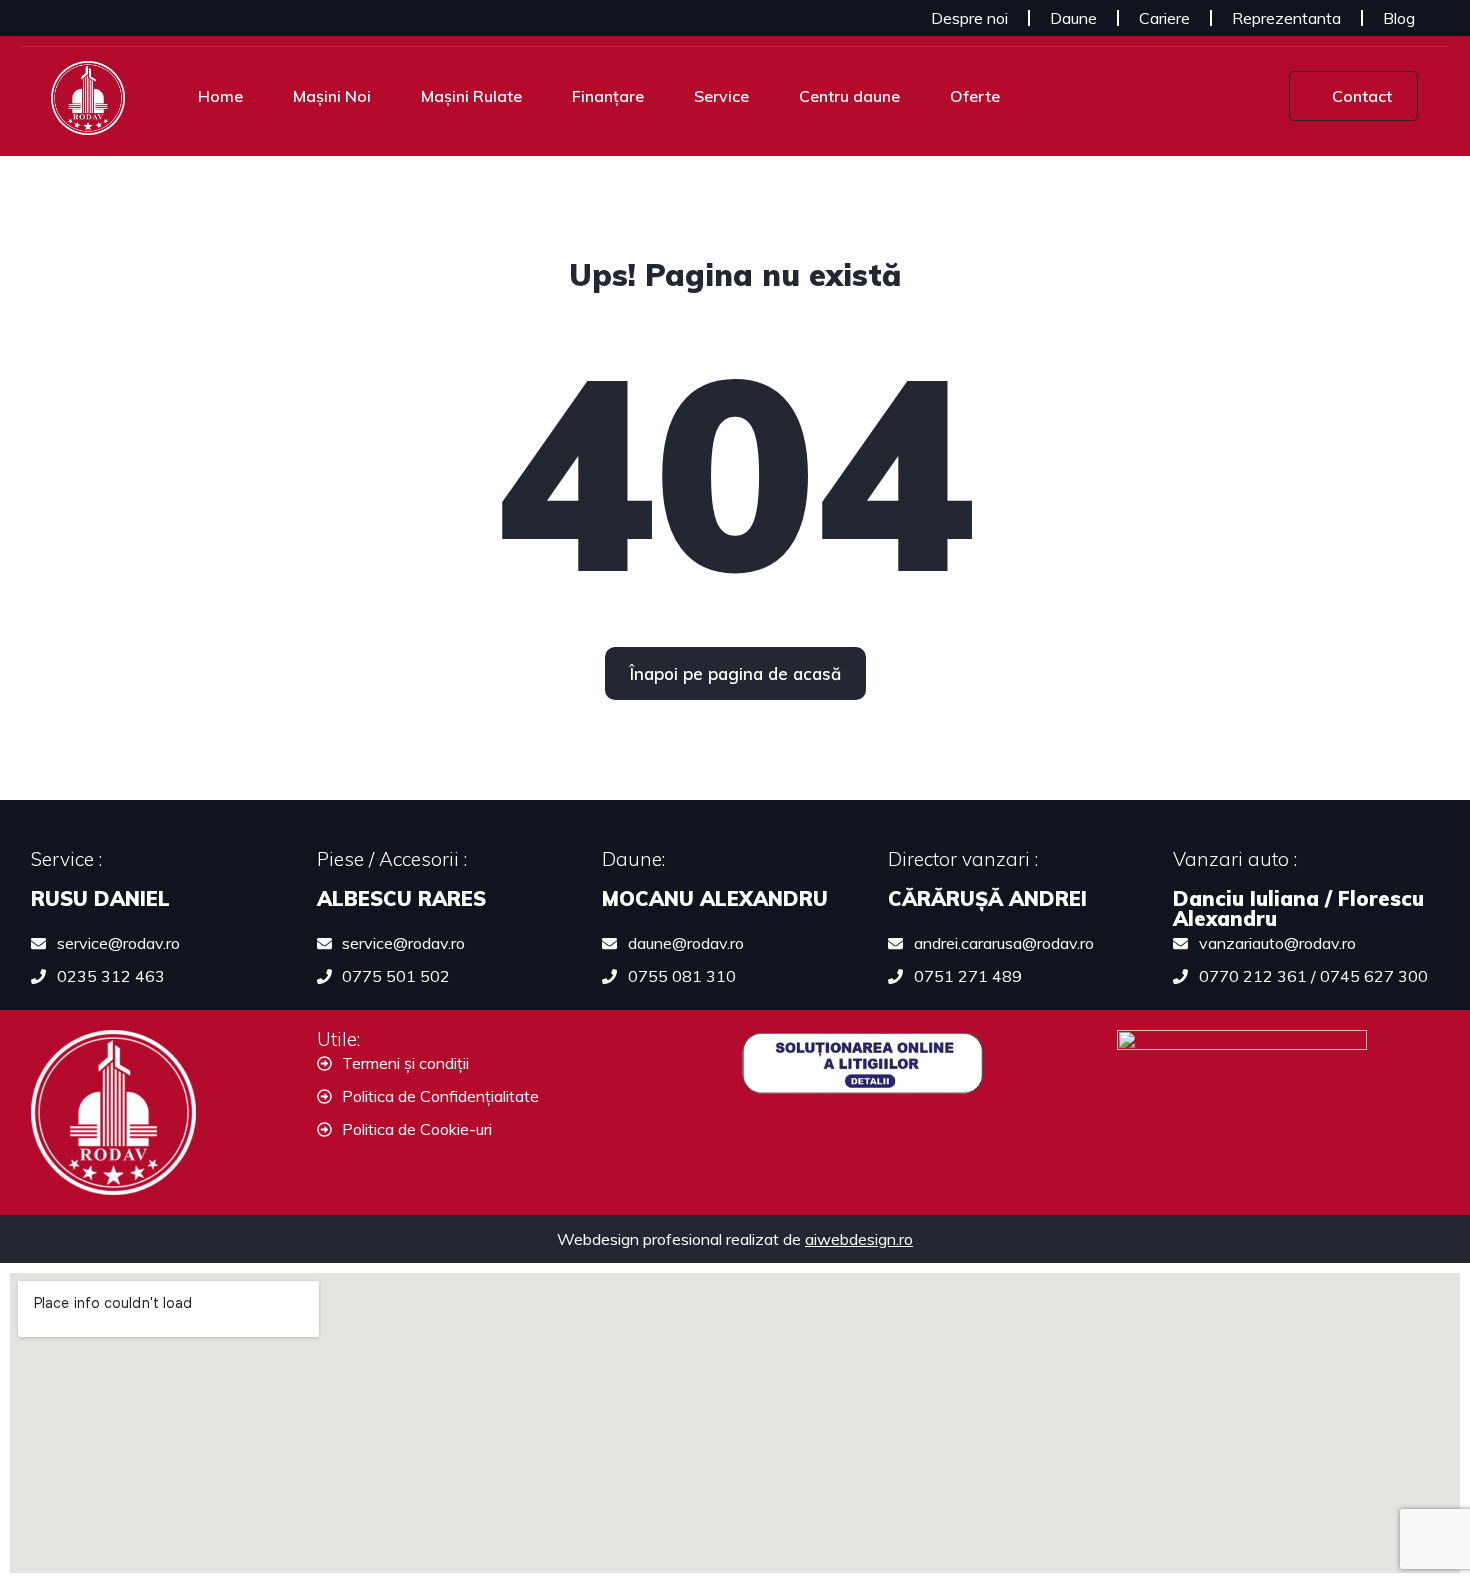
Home (220, 96)
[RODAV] (88, 96)
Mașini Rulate (471, 96)
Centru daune (849, 96)
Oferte (975, 96)
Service (721, 96)
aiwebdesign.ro (859, 1239)
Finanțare (608, 96)
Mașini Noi (332, 96)
